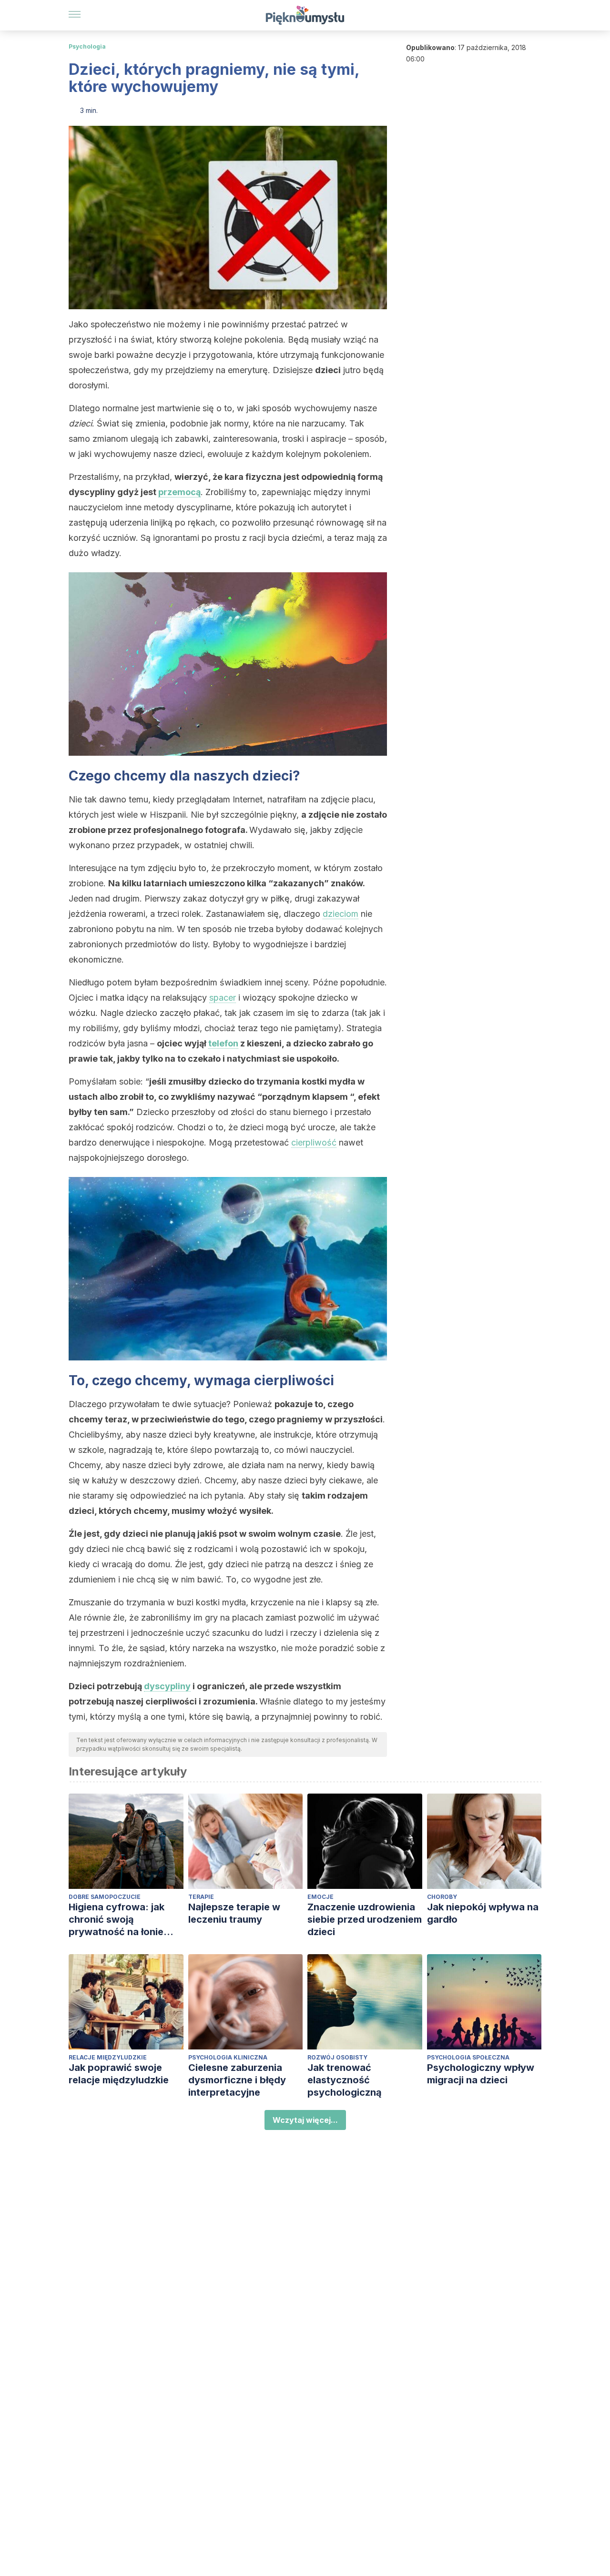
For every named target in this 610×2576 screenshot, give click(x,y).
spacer (223, 998)
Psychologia (87, 46)
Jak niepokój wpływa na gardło (483, 1913)
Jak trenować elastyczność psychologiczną (345, 2080)
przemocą (179, 492)
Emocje (320, 1897)
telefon (223, 1043)
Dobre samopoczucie (105, 1897)
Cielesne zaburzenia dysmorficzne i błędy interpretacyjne (237, 2080)
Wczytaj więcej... (305, 2120)
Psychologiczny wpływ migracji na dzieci (481, 2074)
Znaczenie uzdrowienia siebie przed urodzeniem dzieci (365, 1919)
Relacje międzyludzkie (108, 2057)
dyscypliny (167, 1686)
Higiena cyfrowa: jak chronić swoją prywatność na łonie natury (117, 1920)
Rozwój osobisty (337, 2057)
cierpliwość (314, 1142)
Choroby (442, 1897)
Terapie (201, 1897)
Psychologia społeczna (468, 2057)
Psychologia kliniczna (228, 2057)
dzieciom (341, 914)
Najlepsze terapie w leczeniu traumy (234, 1913)
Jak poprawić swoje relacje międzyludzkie (119, 2074)
